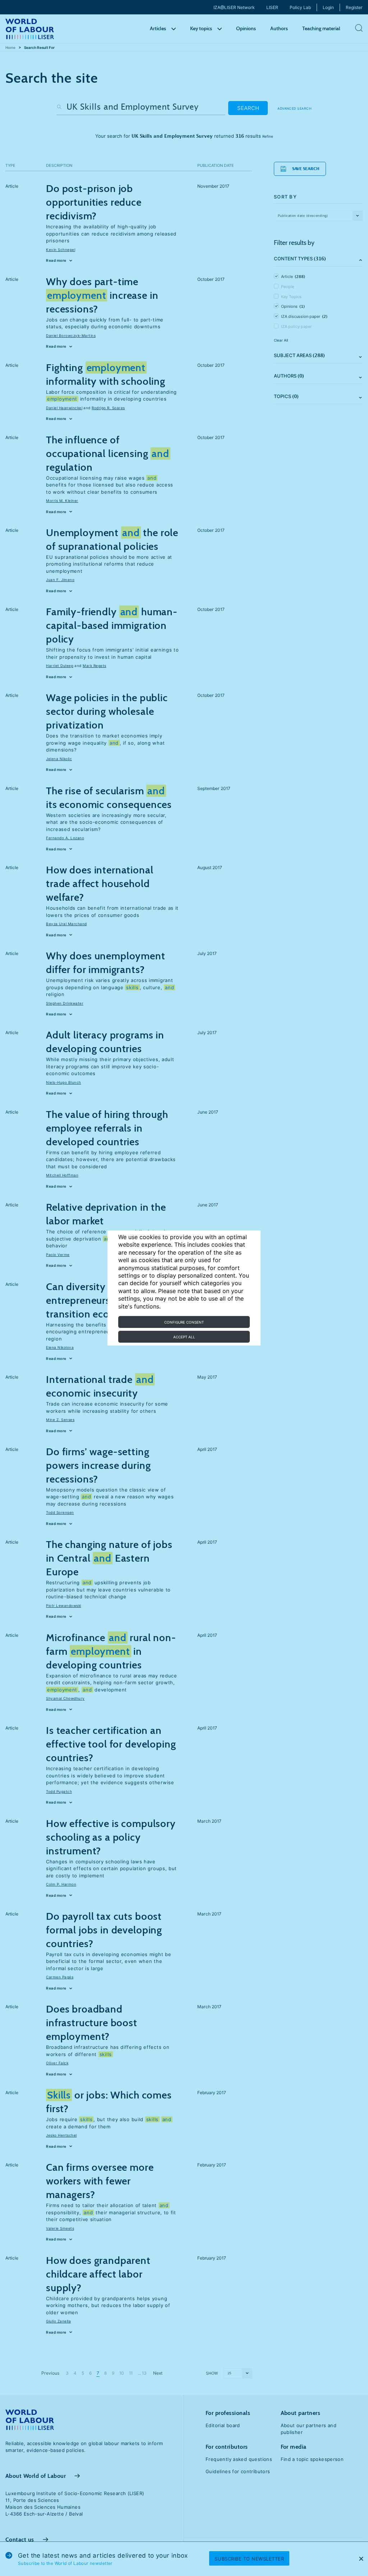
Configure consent (184, 1322)
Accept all (184, 1337)
